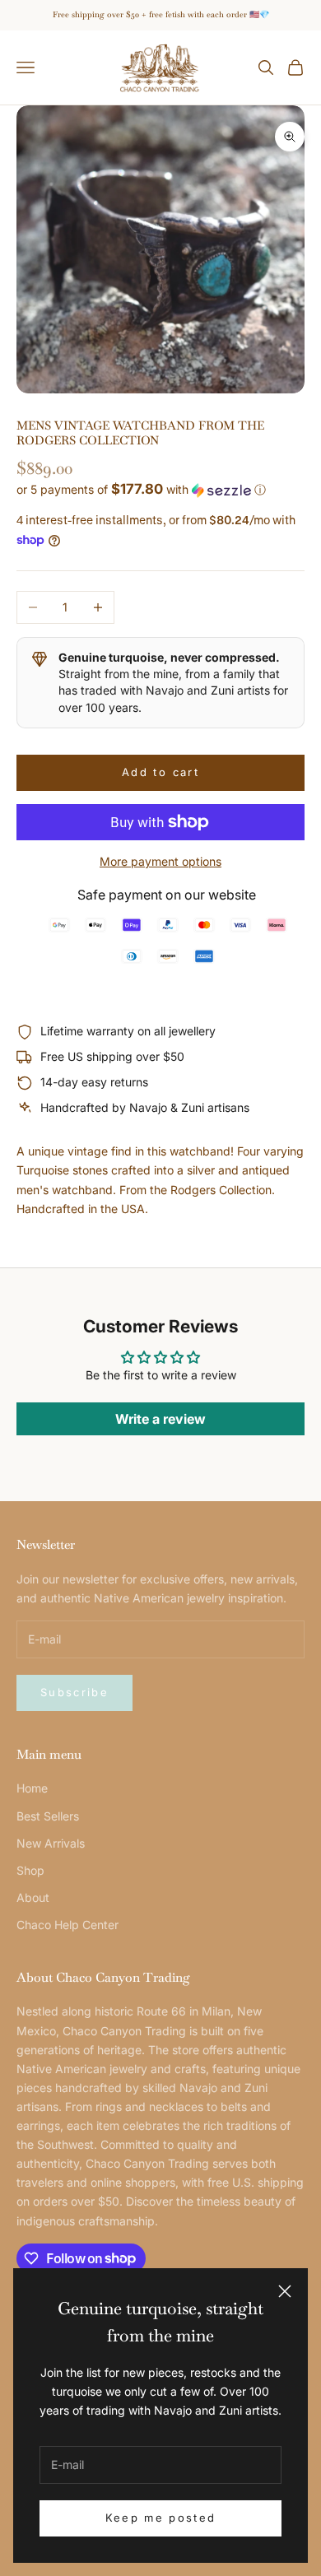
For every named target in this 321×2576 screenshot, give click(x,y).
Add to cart (160, 772)
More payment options (160, 861)
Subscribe (74, 1692)
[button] (160, 490)
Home (32, 1788)
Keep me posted (161, 2518)
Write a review (160, 1419)
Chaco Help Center (67, 1925)
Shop (30, 1870)
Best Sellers (48, 1816)
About (33, 1897)
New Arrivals (51, 1843)
